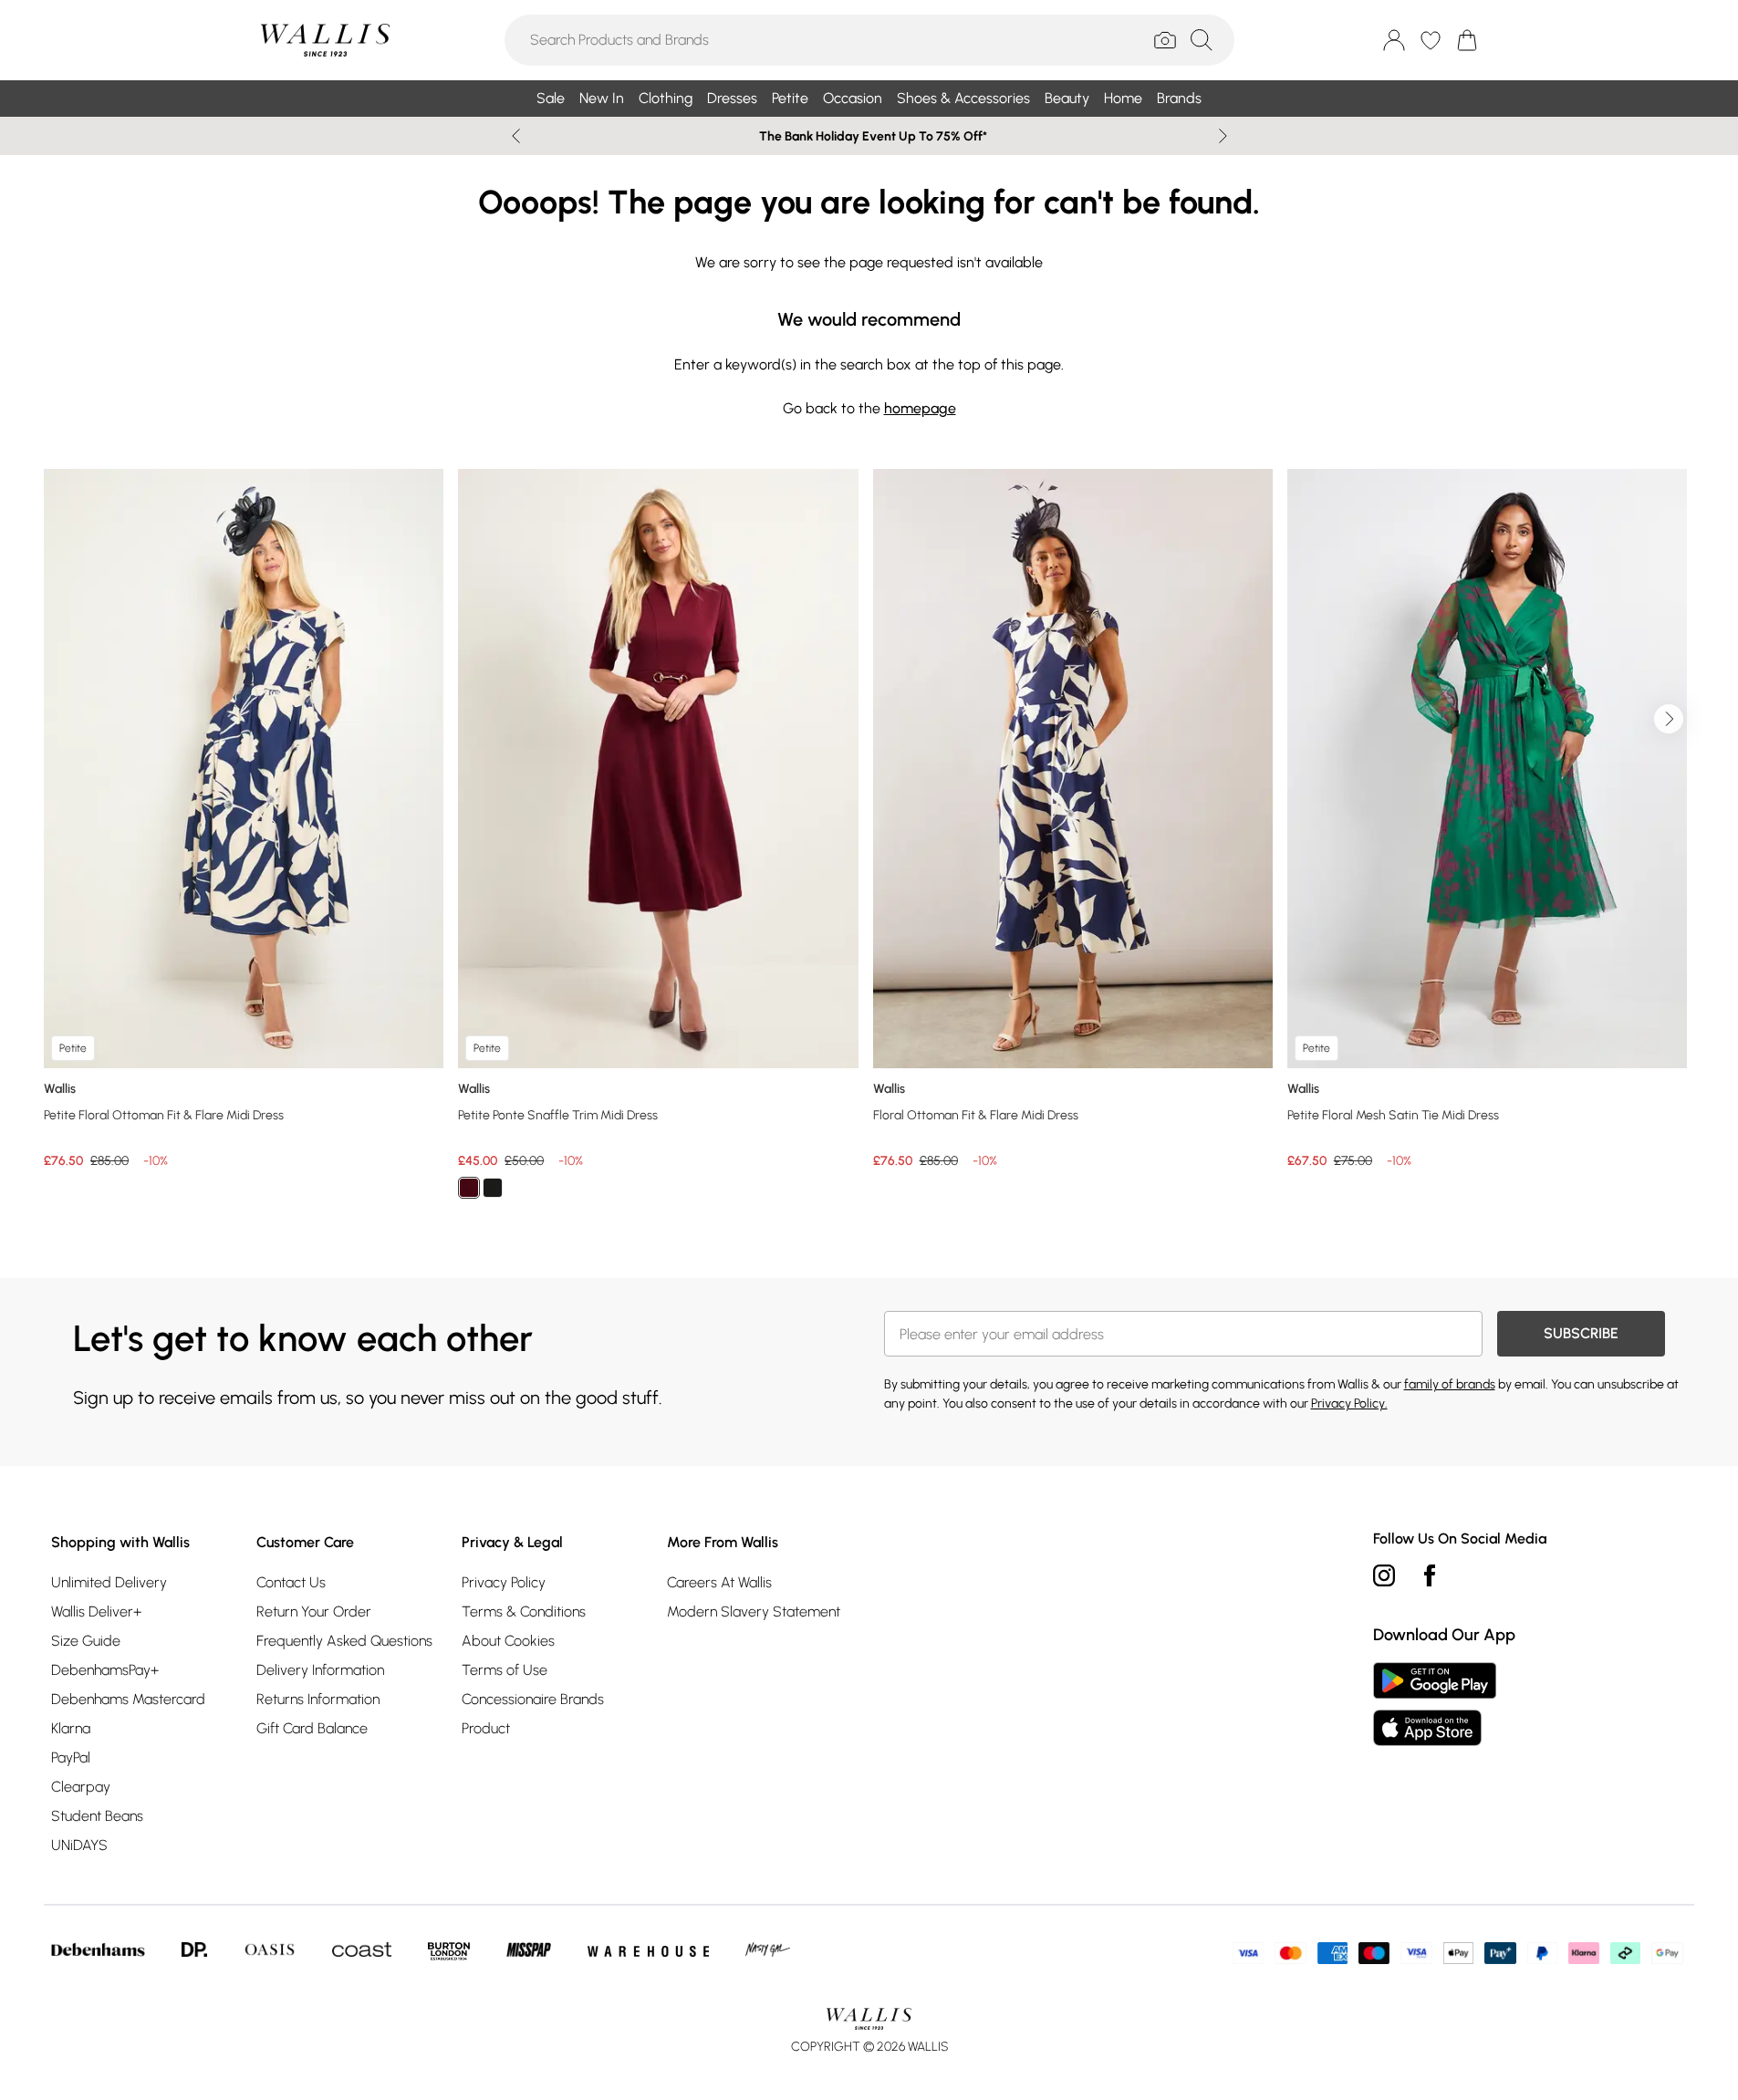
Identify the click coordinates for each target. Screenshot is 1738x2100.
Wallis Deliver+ (96, 1611)
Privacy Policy (504, 1582)
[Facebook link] (1430, 1575)
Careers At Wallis (719, 1582)
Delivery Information (320, 1670)
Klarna (71, 1728)
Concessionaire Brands (533, 1699)
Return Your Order (314, 1611)
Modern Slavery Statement (754, 1611)
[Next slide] (1223, 136)
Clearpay (81, 1787)
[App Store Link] (1435, 1704)
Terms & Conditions (524, 1611)
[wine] (469, 1188)
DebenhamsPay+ (105, 1670)
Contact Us (291, 1582)
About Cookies (508, 1641)
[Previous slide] (516, 136)
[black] (493, 1188)
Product (486, 1728)
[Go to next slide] (1669, 719)
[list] (869, 844)
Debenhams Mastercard (128, 1699)
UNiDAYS (79, 1845)
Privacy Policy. (1349, 1403)
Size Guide (86, 1641)
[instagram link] (1384, 1575)
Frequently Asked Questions (344, 1641)
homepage (920, 408)
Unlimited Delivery (109, 1582)
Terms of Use (505, 1670)
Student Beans (97, 1816)
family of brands (1450, 1384)
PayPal (71, 1757)
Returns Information (318, 1699)
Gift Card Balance (312, 1728)
